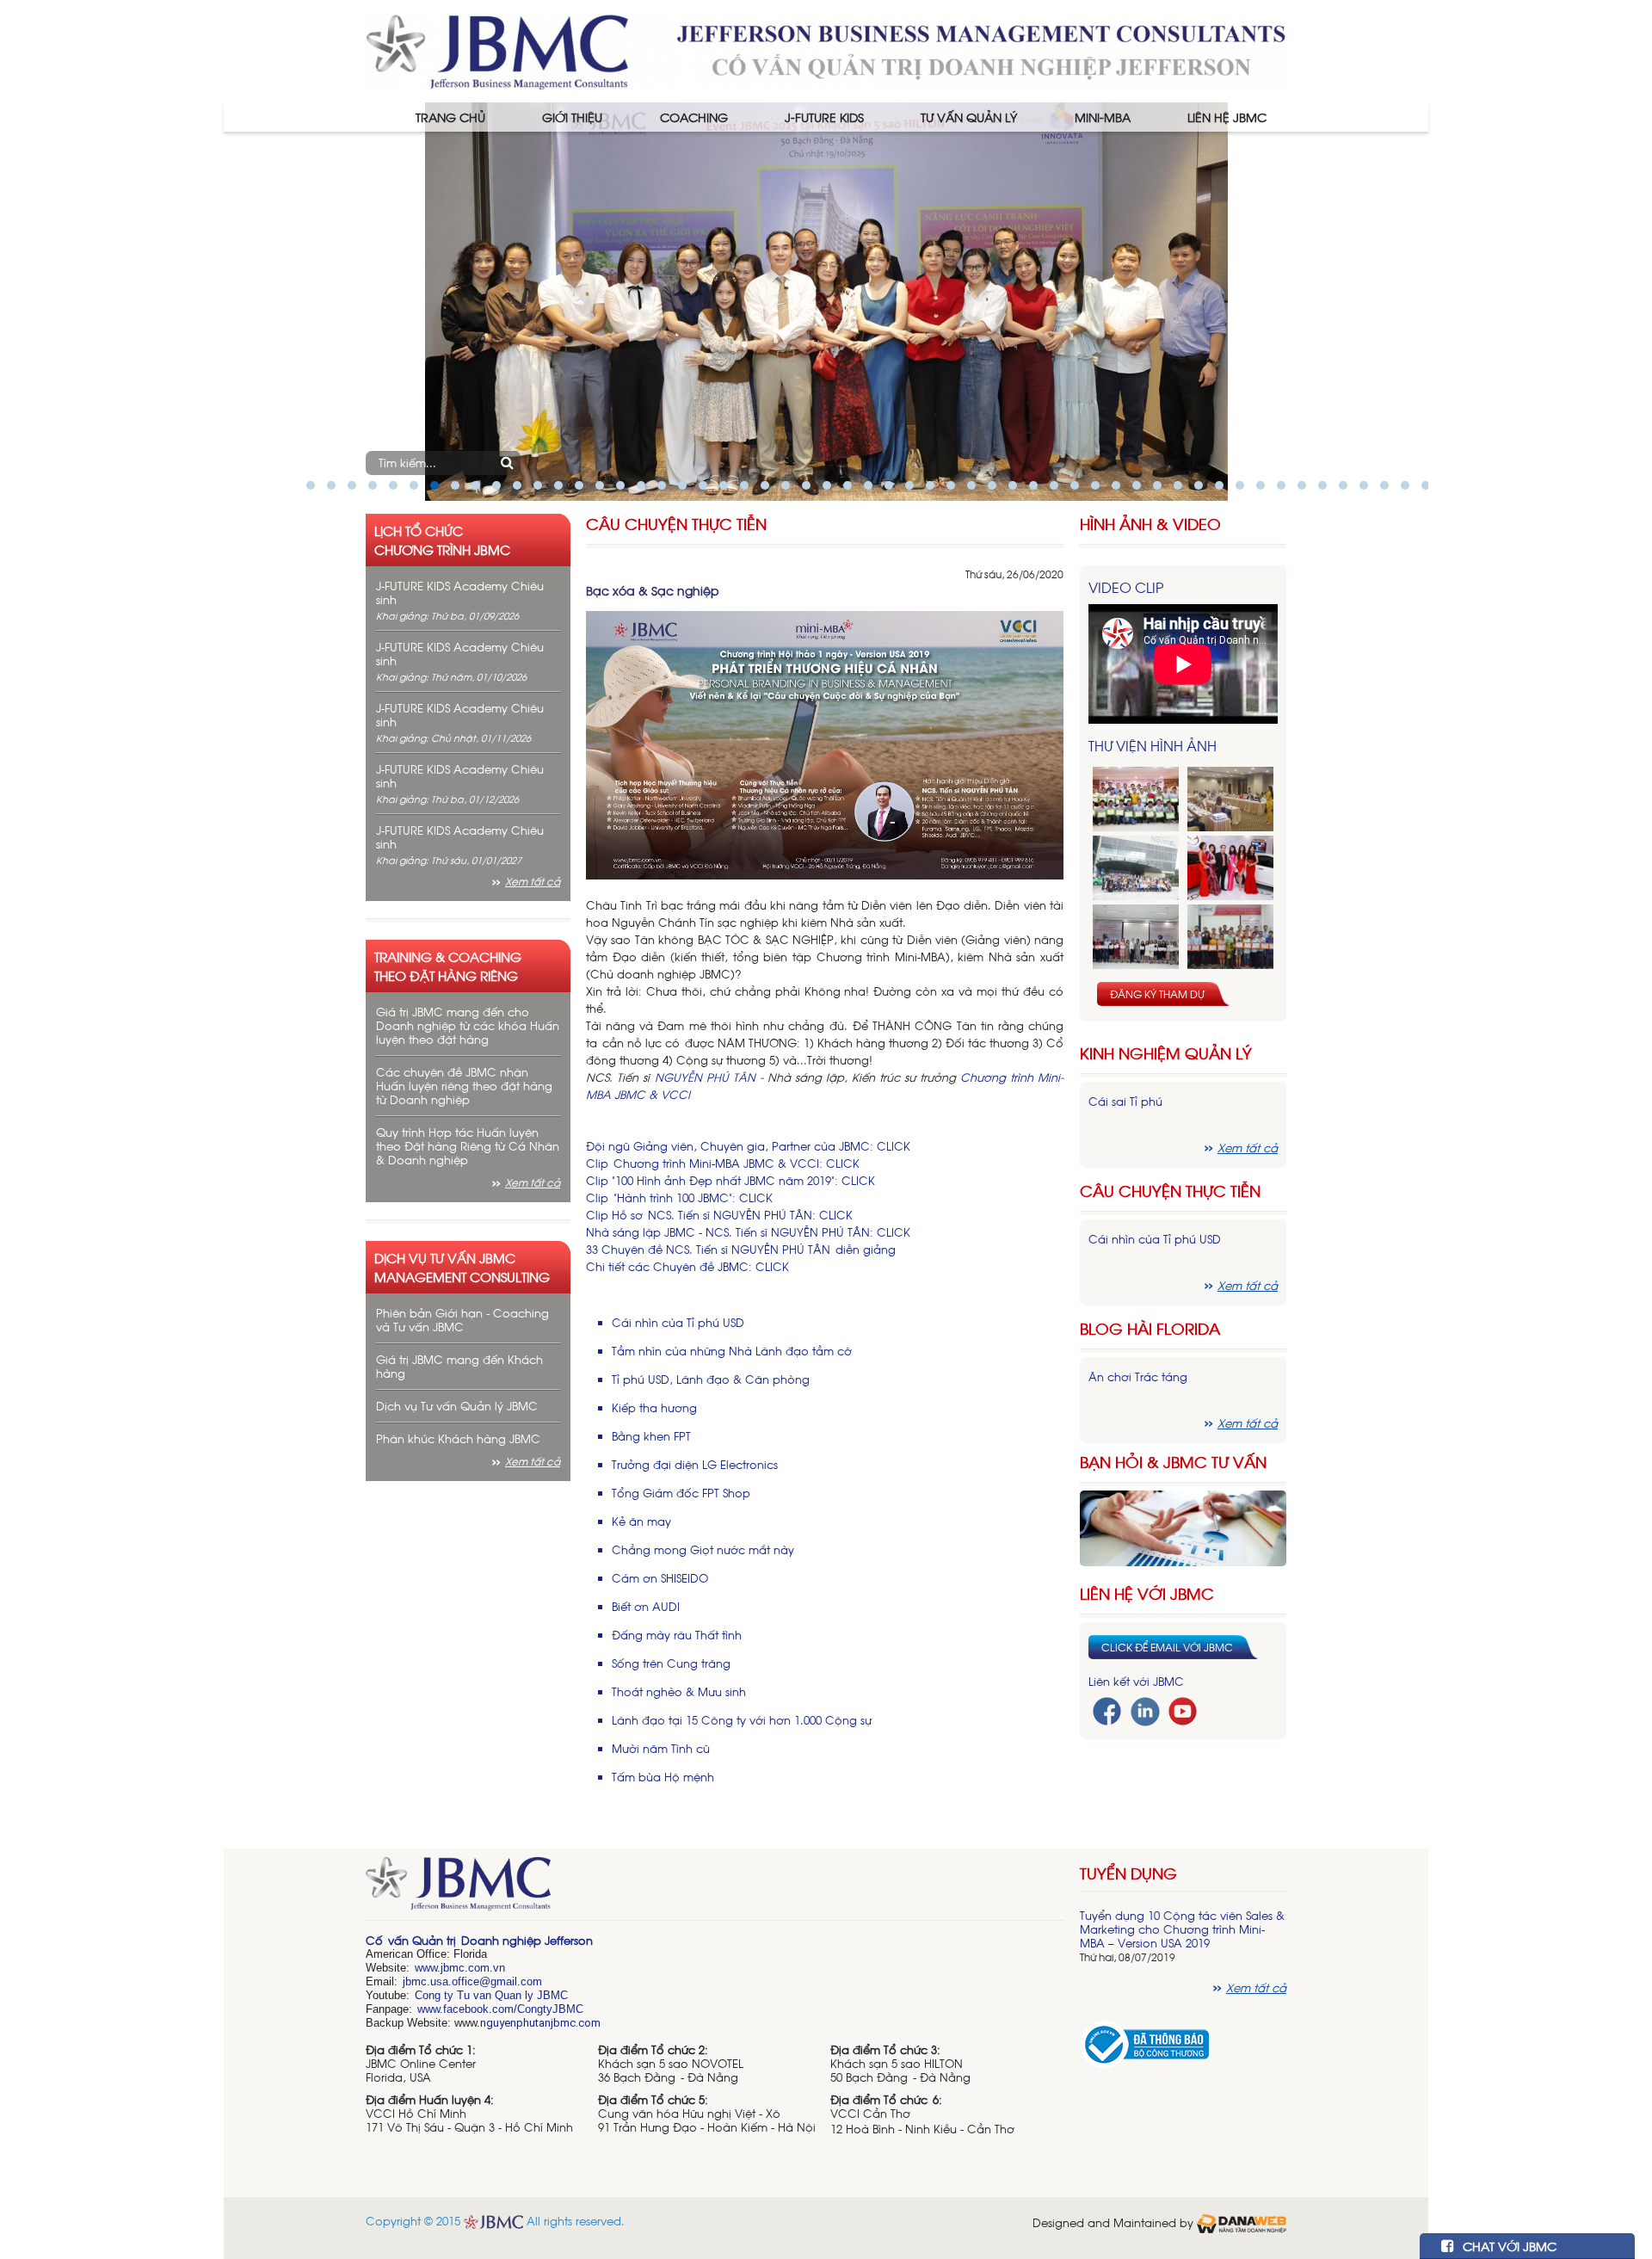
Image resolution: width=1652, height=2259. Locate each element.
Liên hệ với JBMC (1147, 1593)
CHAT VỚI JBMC (1508, 2246)
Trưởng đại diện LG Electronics (695, 1464)
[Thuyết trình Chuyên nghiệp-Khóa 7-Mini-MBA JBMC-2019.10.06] (1230, 799)
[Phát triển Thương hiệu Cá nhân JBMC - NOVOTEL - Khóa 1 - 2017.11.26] (1136, 868)
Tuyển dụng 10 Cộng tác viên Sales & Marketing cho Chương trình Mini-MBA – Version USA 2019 (1182, 1929)
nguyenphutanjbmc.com (540, 2023)
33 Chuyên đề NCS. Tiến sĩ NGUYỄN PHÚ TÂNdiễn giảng (741, 1249)
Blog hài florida (1150, 1328)
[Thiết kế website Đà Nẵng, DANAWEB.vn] (1242, 2222)
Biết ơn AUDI (646, 1606)
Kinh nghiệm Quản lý (1166, 1053)
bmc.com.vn (474, 1968)
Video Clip (1126, 587)
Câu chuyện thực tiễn (1170, 1191)
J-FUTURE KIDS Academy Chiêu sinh (460, 593)
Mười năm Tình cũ (661, 1748)
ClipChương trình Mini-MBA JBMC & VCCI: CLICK (723, 1163)
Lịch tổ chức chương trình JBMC (442, 540)
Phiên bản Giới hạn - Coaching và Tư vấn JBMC (462, 1320)
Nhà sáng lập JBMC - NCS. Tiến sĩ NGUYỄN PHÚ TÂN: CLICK (748, 1232)
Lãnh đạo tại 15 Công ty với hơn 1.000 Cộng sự (742, 1720)
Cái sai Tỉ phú (1125, 1101)
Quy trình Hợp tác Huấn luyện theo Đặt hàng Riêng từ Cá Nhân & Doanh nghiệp (468, 1146)
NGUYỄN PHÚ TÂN (705, 1077)
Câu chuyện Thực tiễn (676, 524)
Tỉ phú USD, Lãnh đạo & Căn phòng (711, 1379)
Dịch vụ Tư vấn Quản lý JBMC (457, 1406)
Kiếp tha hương (654, 1407)
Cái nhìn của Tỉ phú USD (678, 1322)
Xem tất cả (533, 881)
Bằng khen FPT (651, 1436)
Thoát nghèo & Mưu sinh (679, 1691)
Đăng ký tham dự (1157, 994)
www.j (429, 1968)
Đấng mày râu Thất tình (677, 1635)
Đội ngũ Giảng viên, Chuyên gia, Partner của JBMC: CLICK (748, 1146)
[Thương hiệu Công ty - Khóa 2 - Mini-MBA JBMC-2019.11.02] (1136, 937)
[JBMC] (715, 1889)
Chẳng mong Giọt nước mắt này (703, 1549)
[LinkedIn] (1145, 1710)
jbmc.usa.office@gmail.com (472, 1981)
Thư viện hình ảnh (1153, 745)
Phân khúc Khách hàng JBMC (458, 1438)
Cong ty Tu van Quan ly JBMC (491, 1995)
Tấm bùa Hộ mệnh (663, 1777)
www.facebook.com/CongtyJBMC (500, 2009)
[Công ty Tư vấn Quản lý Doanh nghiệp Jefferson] (826, 49)
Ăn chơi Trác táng (1138, 1376)
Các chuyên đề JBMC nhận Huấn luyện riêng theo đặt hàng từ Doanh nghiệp (464, 1086)
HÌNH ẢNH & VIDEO (1150, 524)
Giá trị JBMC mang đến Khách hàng (459, 1366)
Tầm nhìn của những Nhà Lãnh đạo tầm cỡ (732, 1351)
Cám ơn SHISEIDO (660, 1578)
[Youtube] (1183, 1710)
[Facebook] (1107, 1710)
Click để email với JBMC (1167, 1647)
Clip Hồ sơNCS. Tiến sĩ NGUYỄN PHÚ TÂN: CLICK (719, 1215)
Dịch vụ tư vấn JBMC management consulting (462, 1267)
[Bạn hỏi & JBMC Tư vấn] (1183, 1526)
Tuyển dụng (1128, 1873)
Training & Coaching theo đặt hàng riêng (448, 966)
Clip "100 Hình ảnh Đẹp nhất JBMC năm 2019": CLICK (730, 1180)
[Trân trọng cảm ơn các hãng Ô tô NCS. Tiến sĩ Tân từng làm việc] (1230, 868)
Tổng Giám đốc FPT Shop (681, 1493)
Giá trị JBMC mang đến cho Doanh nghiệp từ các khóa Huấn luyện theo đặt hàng (468, 1025)
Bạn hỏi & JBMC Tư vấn (1173, 1462)
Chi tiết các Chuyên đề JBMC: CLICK (687, 1266)
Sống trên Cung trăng (671, 1663)
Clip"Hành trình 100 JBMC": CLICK (679, 1197)
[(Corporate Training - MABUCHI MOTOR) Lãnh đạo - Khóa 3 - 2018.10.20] (1230, 937)
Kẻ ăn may (641, 1521)
